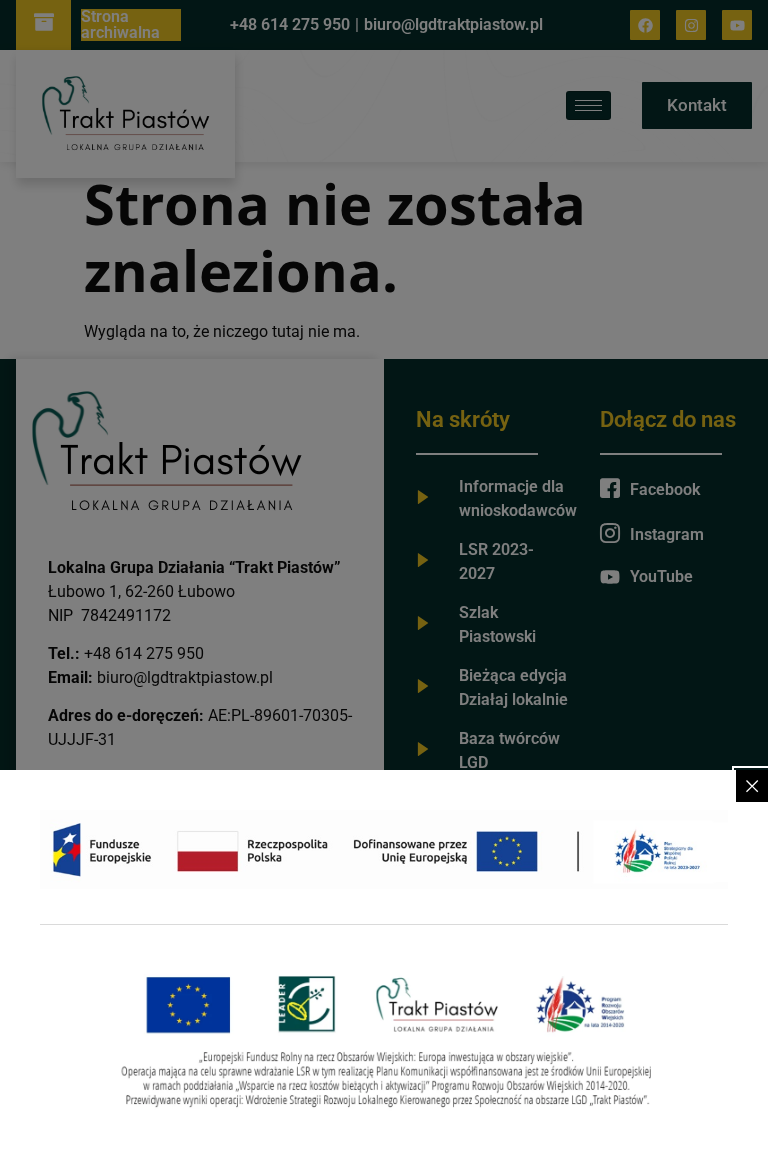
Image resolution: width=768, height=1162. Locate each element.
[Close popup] (752, 786)
